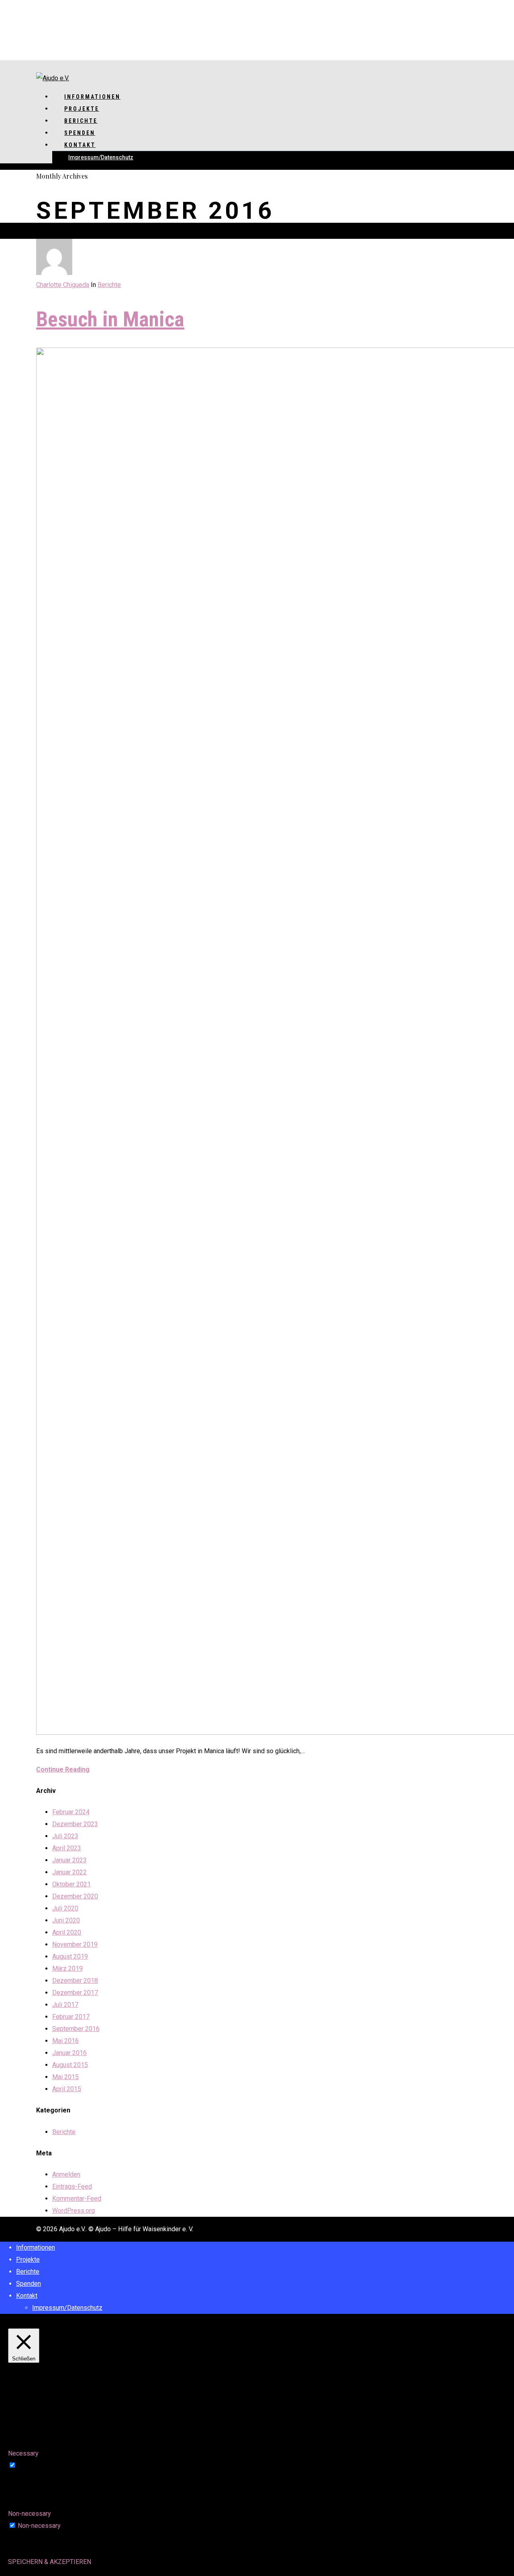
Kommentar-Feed (77, 2199)
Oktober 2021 (71, 1884)
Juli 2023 (65, 1836)
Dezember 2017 (75, 1993)
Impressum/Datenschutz (101, 157)
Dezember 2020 (75, 1896)
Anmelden (66, 2174)
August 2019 (70, 1956)
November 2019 (75, 1944)
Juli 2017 (65, 2005)
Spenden (29, 2284)
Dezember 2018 (75, 1981)
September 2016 (76, 2029)
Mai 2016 (65, 2041)
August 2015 (70, 2065)
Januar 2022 (69, 1872)
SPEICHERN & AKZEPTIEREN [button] (50, 2562)
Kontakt (80, 145)
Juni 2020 (66, 1920)
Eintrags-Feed (72, 2186)
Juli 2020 (65, 1908)
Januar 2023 (69, 1860)
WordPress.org (73, 2211)
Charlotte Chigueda (63, 285)
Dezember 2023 (75, 1824)
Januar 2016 (69, 2053)
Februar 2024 (71, 1812)
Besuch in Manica (110, 319)
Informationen (36, 2247)
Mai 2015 (65, 2077)
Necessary (33, 2465)
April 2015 (67, 2089)
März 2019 (67, 1969)
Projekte (28, 2260)
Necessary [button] (23, 2453)
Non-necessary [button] (30, 2514)
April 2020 (67, 1932)
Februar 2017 (71, 2017)
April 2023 (67, 1848)
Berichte (109, 285)
